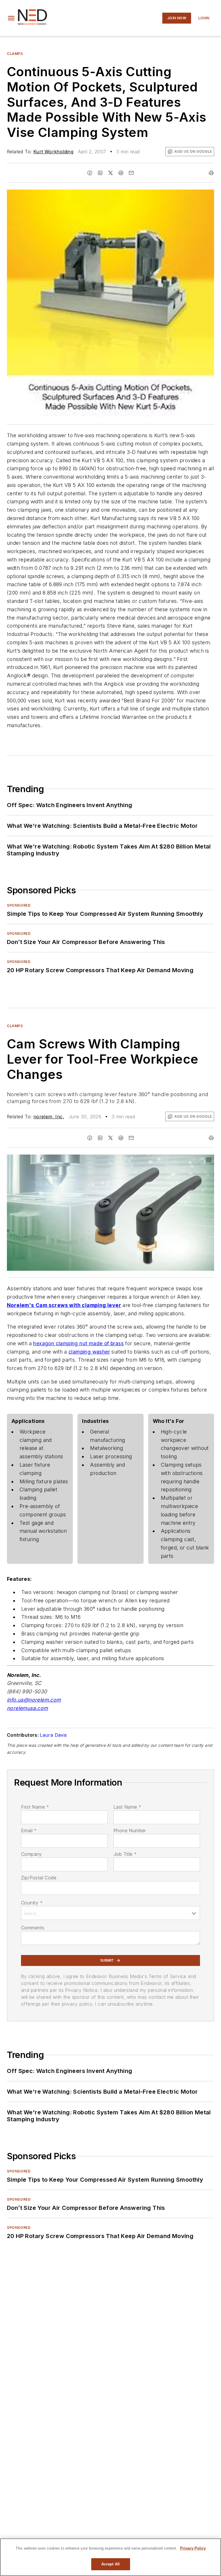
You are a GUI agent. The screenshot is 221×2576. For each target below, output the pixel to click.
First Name (35, 1807)
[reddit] (121, 173)
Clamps (15, 54)
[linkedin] (100, 173)
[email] (131, 173)
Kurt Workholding (53, 152)
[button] (11, 18)
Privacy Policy (193, 2548)
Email (29, 1830)
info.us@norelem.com (34, 1700)
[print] (211, 173)
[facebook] (90, 173)
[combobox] (110, 1913)
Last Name (127, 1807)
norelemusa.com (27, 1708)
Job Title (125, 1854)
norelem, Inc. (49, 1117)
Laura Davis (53, 1735)
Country (32, 1903)
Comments (33, 1928)
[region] (110, 2557)
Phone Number (130, 1830)
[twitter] (110, 173)
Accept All (110, 2564)
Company (32, 1854)
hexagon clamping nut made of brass (78, 1343)
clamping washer (89, 1352)
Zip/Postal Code (39, 1878)
